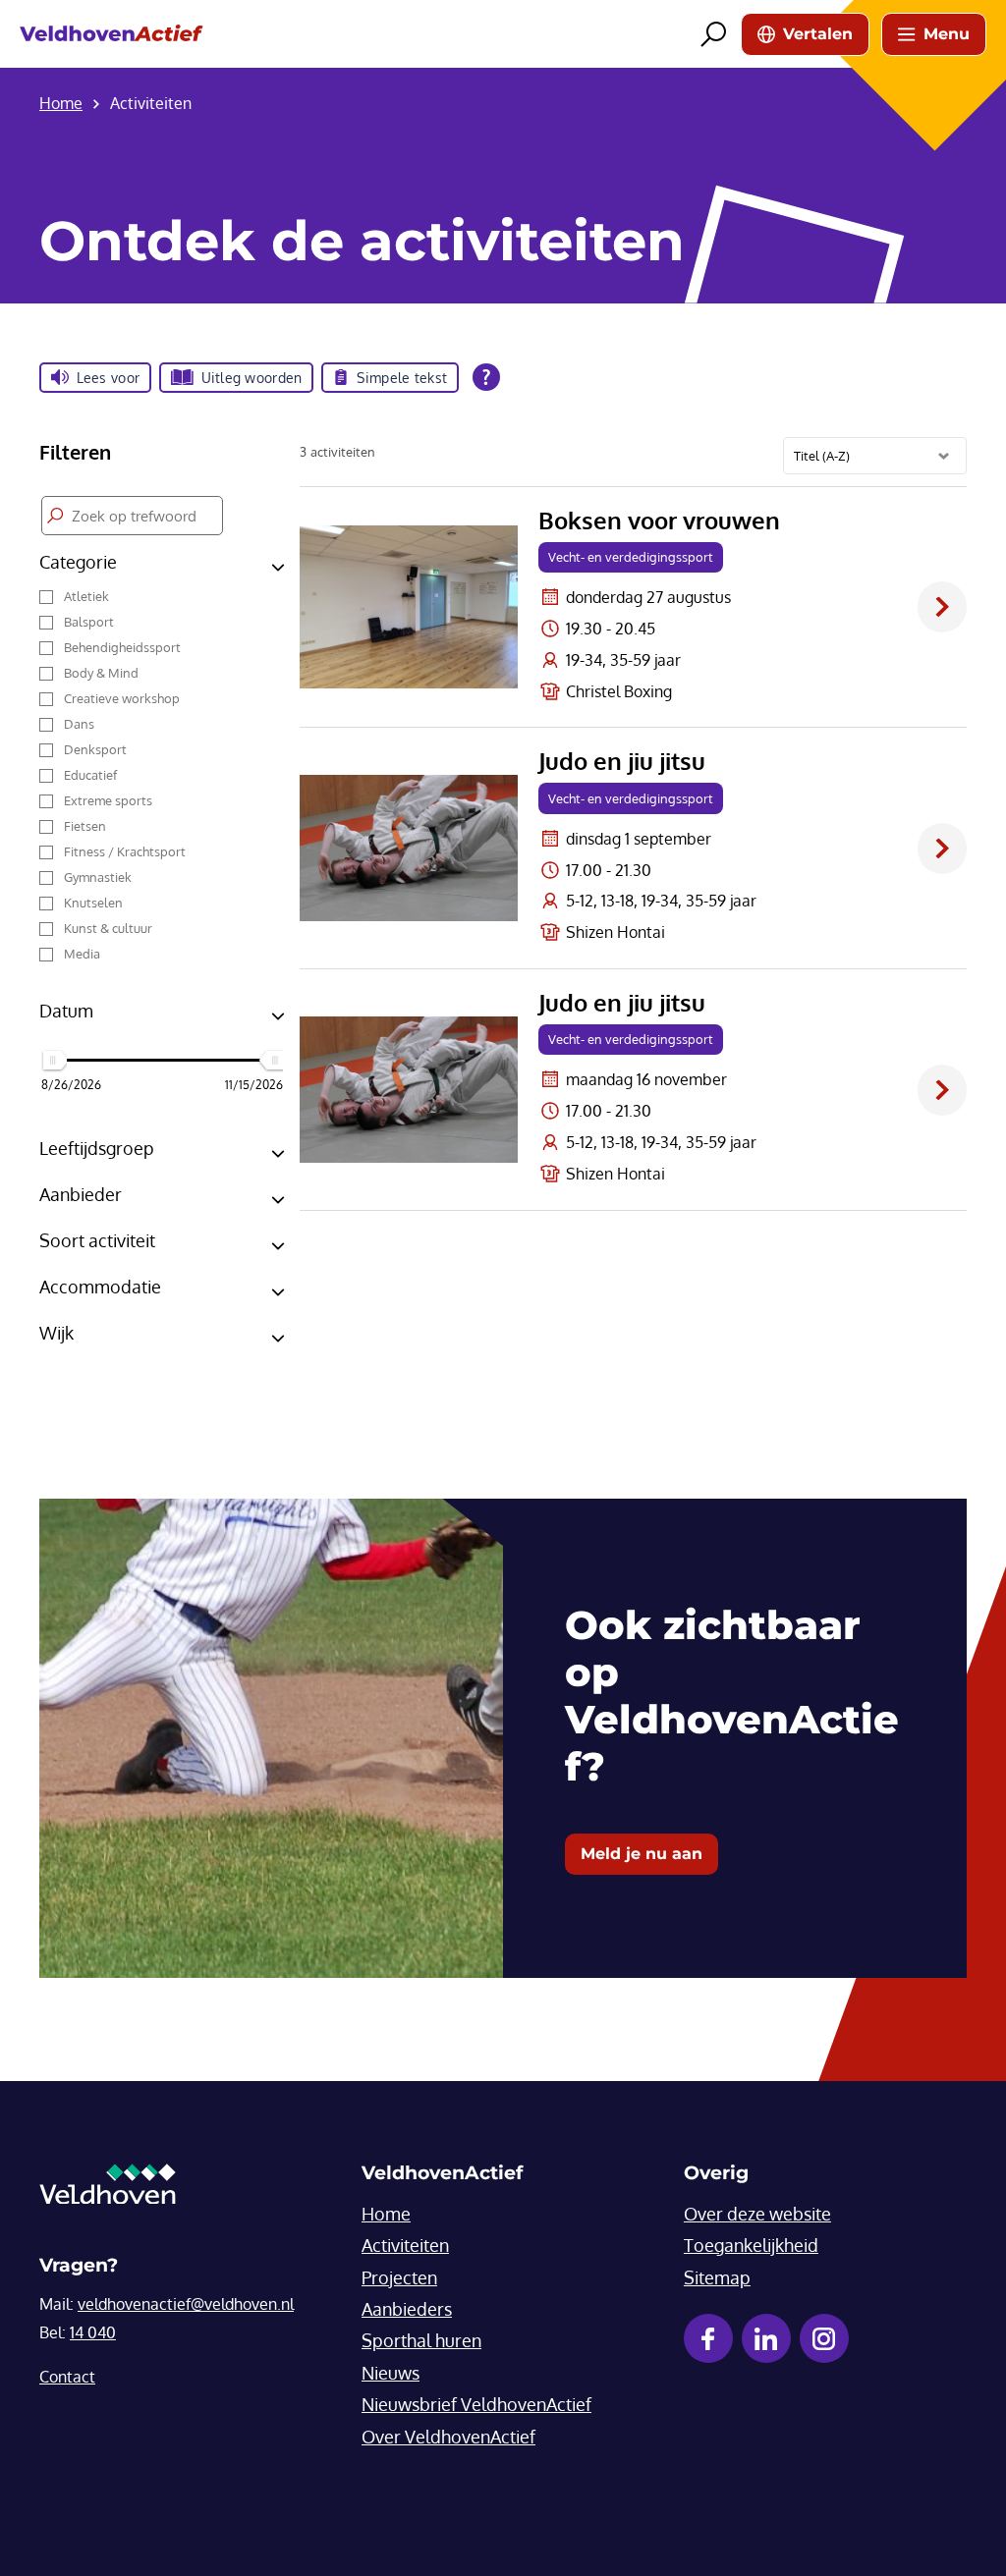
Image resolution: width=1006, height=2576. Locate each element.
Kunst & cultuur (108, 928)
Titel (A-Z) (822, 456)
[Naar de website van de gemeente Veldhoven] (108, 2189)
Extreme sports (108, 800)
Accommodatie (100, 1287)
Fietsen (85, 826)
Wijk (56, 1333)
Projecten (399, 2277)
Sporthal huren (421, 2340)
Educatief (90, 775)
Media (82, 954)
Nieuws (391, 2373)
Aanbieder (81, 1194)
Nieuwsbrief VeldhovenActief (476, 2404)
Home (386, 2214)
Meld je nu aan (642, 1854)
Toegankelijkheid (751, 2245)
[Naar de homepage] (112, 34)
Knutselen (93, 903)
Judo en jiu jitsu (622, 762)
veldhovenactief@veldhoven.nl (186, 2304)
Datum (66, 1011)
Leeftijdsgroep (97, 1148)
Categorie (78, 562)
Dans (79, 724)
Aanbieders (407, 2309)
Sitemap (717, 2277)
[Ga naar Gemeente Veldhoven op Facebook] (708, 2338)
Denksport (95, 749)
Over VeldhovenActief (448, 2437)
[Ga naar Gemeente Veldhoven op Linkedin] (766, 2338)
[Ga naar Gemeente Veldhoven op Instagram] (824, 2338)
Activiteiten (405, 2245)
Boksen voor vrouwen (659, 521)
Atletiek (86, 596)
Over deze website (757, 2214)
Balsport (89, 622)
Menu (947, 34)
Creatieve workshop (122, 698)
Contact (67, 2377)
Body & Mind (101, 673)
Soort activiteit (97, 1240)
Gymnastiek (98, 877)
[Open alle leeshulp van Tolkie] (486, 377)
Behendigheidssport (122, 647)
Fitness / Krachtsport (125, 851)
